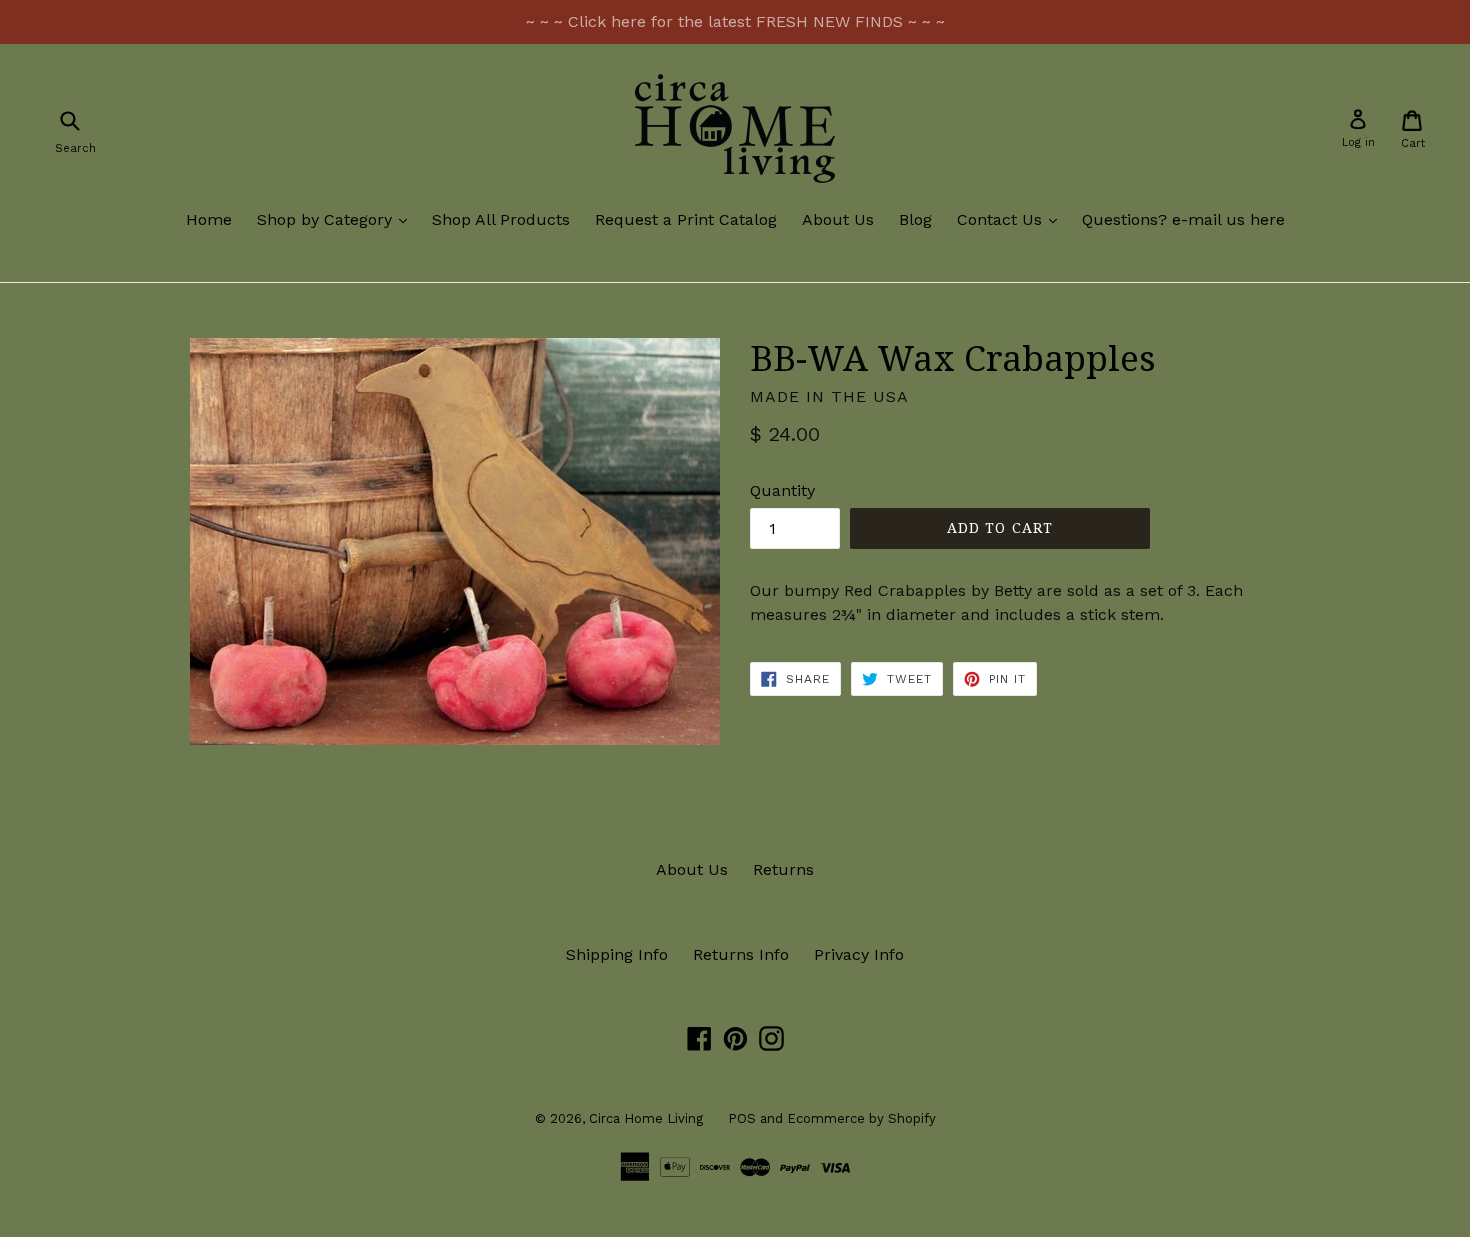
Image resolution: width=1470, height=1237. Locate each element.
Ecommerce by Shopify (861, 1118)
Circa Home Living (646, 1118)
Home (209, 219)
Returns (783, 869)
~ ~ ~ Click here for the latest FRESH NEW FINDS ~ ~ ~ (735, 21)
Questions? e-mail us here (1183, 219)
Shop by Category (337, 219)
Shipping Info (617, 954)
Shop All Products (501, 219)
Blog (915, 219)
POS (742, 1118)
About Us (838, 219)
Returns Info (741, 954)
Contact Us (1012, 219)
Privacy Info (859, 954)
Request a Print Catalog (686, 219)
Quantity (782, 490)
